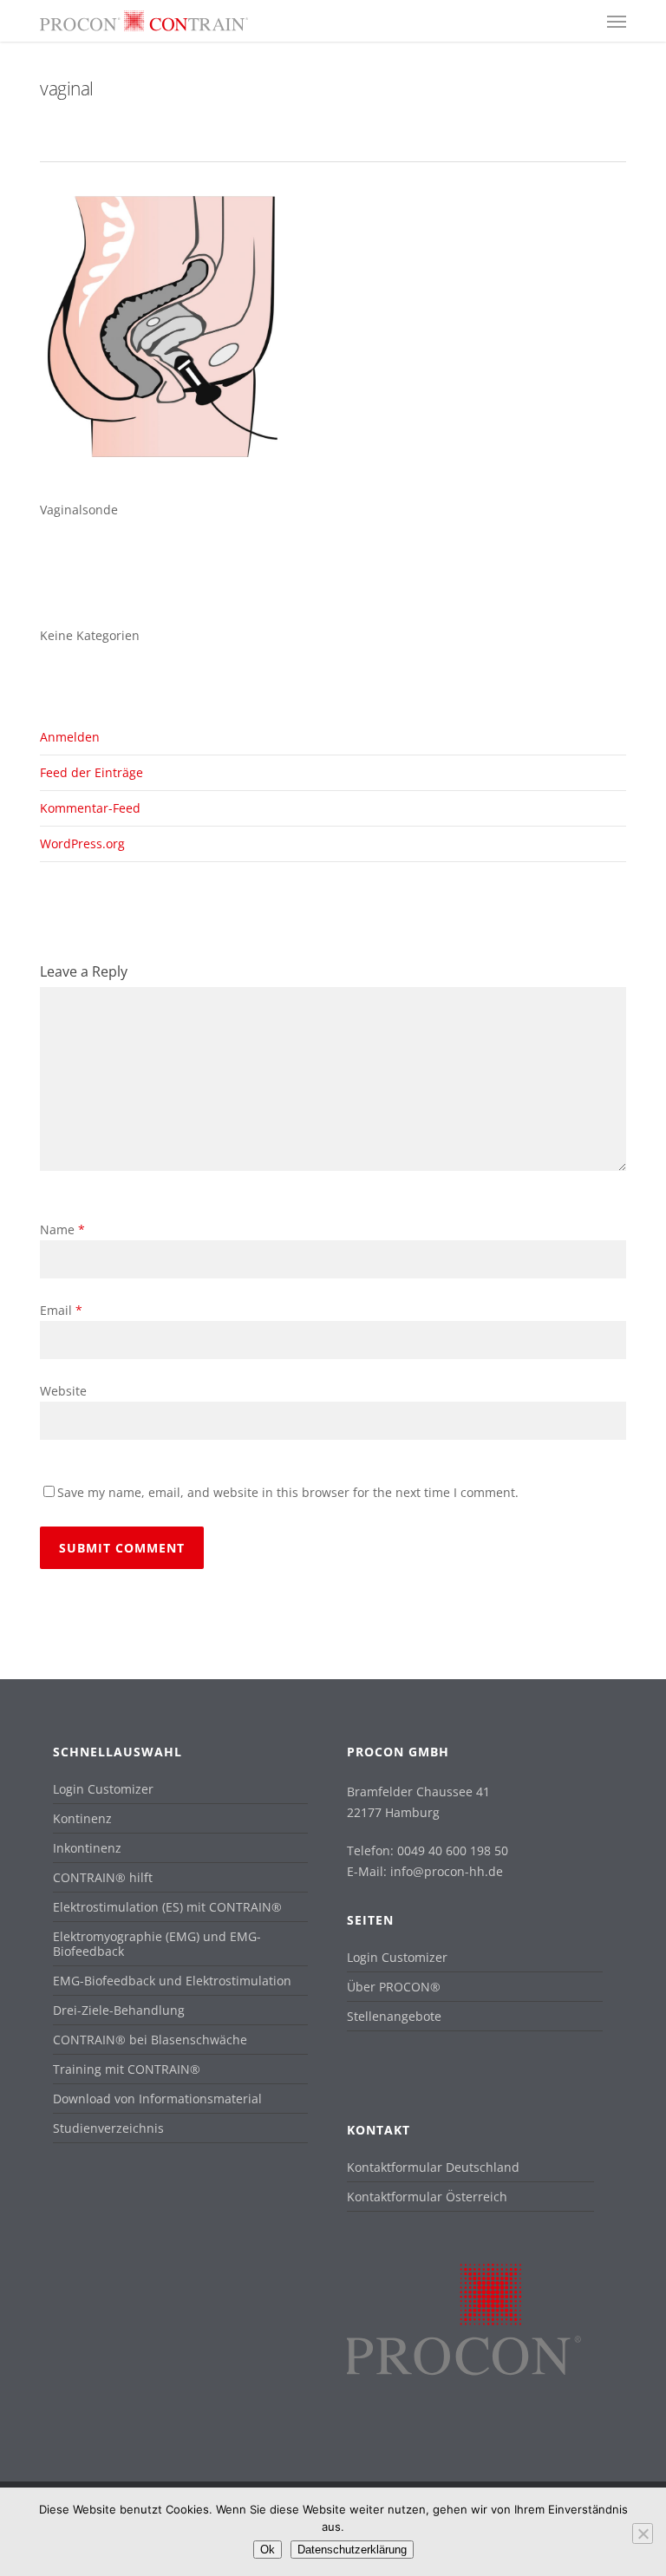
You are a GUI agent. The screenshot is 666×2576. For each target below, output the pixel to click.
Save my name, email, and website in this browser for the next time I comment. (288, 1492)
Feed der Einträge (91, 772)
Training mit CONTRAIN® (127, 2069)
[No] (643, 2534)
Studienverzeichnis (108, 2128)
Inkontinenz (87, 1848)
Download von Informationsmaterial (157, 2099)
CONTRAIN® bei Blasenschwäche (150, 2040)
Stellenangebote (394, 2016)
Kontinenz (82, 1818)
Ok (268, 2550)
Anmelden (70, 737)
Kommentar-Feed (90, 808)
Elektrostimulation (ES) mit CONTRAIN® (167, 1907)
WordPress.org (82, 843)
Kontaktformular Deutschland (433, 2167)
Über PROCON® (394, 1987)
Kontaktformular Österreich (427, 2197)
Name (62, 1229)
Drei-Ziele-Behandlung (119, 2010)
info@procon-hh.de (447, 1871)
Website (63, 1391)
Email (61, 1310)
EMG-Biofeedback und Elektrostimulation (172, 1981)
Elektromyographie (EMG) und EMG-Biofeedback (157, 1944)
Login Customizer (103, 1789)
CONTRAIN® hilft (103, 1877)
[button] (617, 21)
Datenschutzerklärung (352, 2550)
